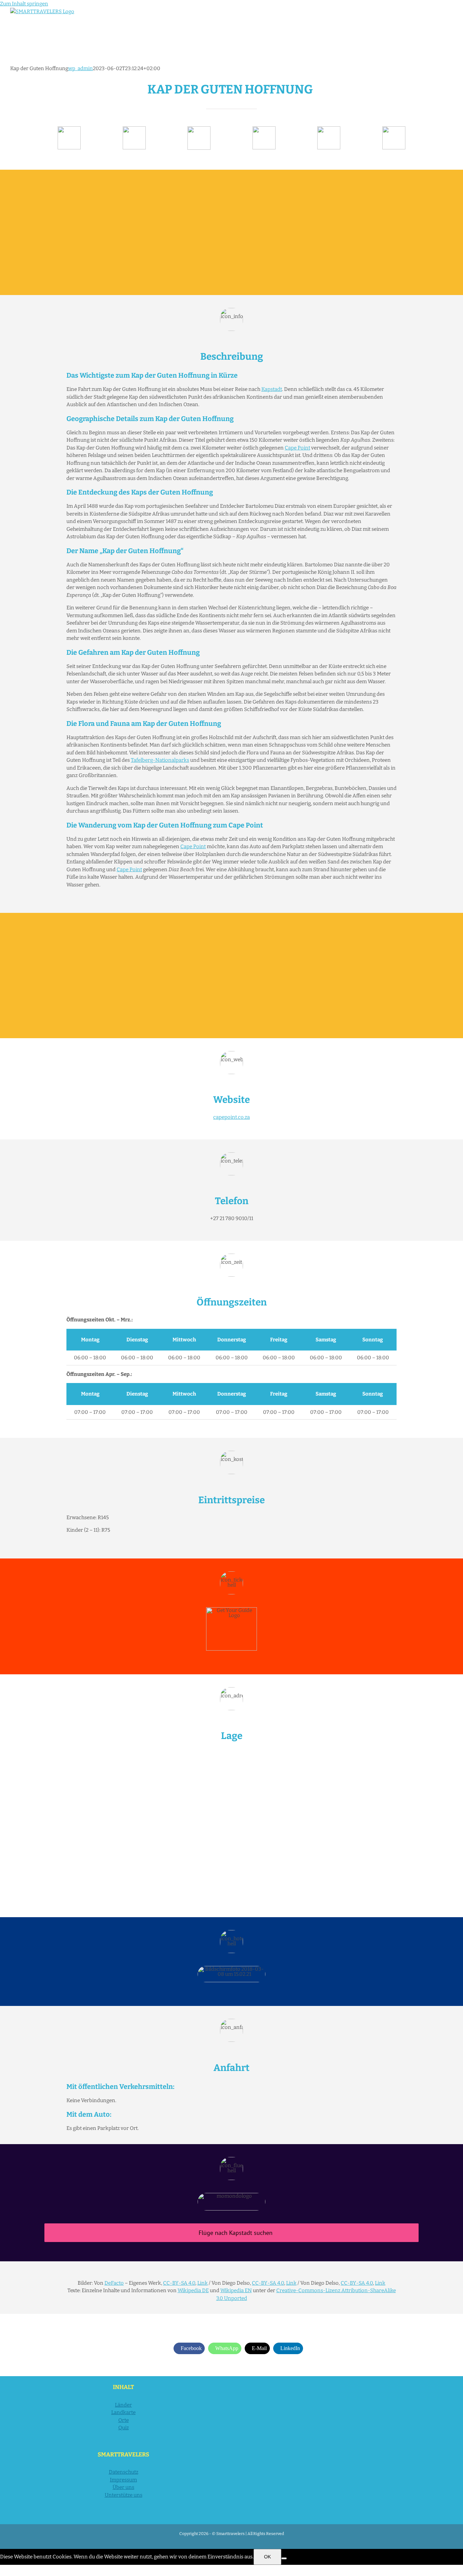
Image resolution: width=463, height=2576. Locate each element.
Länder (123, 2405)
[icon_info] (69, 129)
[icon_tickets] (329, 129)
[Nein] (284, 2558)
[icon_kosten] (199, 129)
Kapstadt (272, 389)
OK (267, 2557)
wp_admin (80, 68)
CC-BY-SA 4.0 (179, 2283)
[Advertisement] (231, 232)
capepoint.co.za (231, 1117)
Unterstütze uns (124, 2495)
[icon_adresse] (264, 129)
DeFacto (114, 2283)
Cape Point (297, 448)
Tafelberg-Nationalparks (160, 760)
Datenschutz (124, 2472)
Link (203, 2283)
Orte (124, 2420)
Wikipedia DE (193, 2290)
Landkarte (123, 2412)
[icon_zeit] (134, 129)
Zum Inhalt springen (24, 4)
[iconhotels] (394, 129)
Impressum (123, 2480)
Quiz (124, 2428)
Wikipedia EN (236, 2290)
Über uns (123, 2487)
